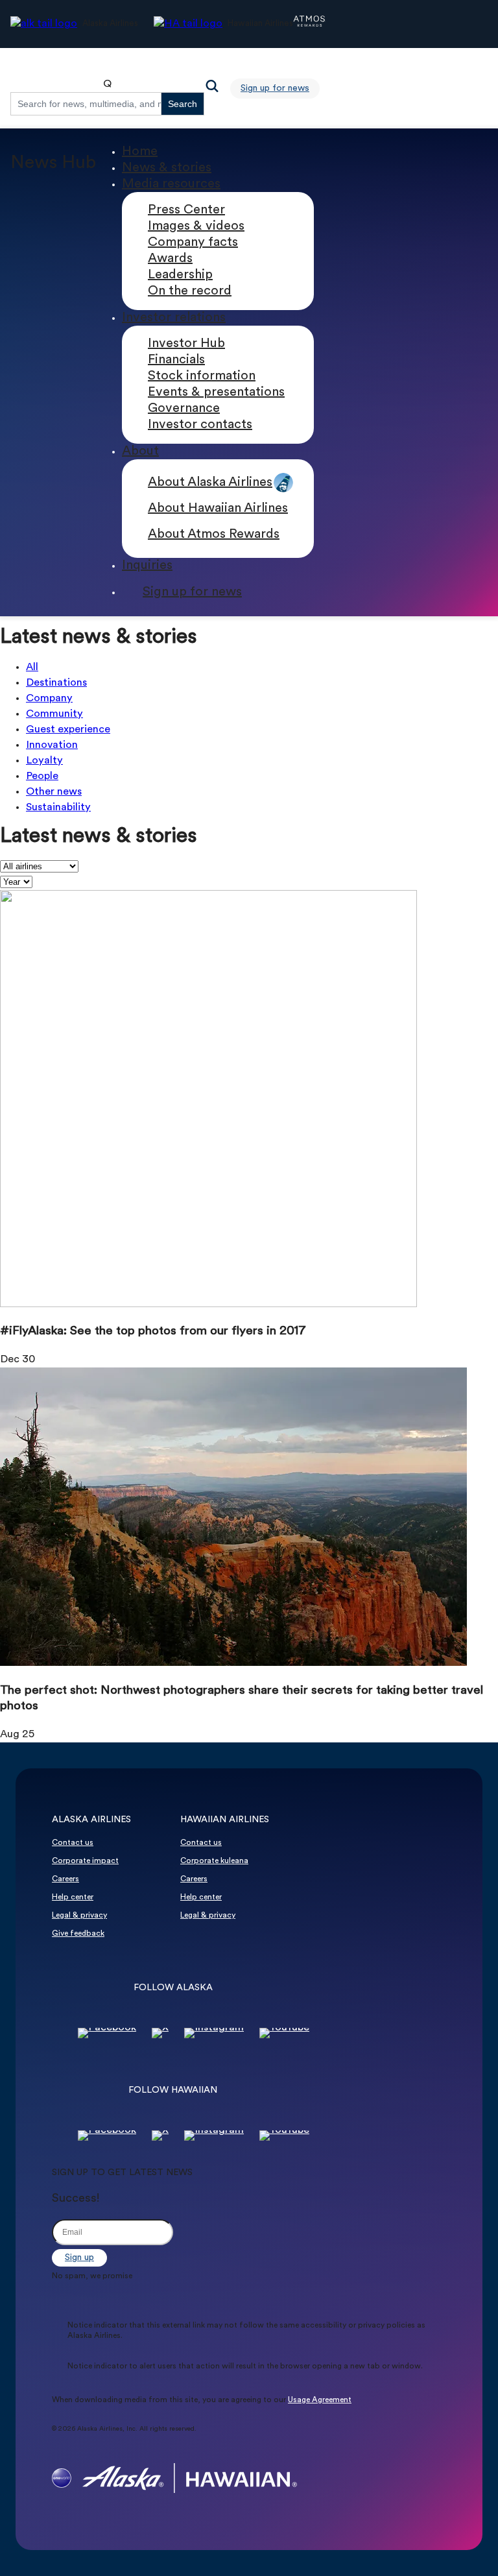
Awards (170, 259)
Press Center (186, 210)
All (32, 668)
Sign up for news (275, 89)
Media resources (171, 184)
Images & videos (196, 226)
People (42, 776)
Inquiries (147, 566)
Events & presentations (216, 392)
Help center (73, 1897)
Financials (176, 360)
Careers (65, 1879)
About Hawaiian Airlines (218, 509)
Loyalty (44, 761)
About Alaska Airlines (210, 483)
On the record (190, 291)
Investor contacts (200, 425)
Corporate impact (85, 1861)
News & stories (167, 168)
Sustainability (58, 808)
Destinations (56, 683)
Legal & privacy (79, 1916)
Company (49, 699)
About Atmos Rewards (214, 535)
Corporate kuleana (214, 1861)
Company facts (193, 243)
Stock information (202, 376)
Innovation (52, 745)
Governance (184, 409)
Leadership (180, 275)
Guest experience (68, 730)
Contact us (73, 1843)
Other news (54, 792)
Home (140, 152)
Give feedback (78, 1934)
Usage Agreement (320, 2400)
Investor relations (174, 318)
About (140, 451)
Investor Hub (186, 344)
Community (54, 714)
